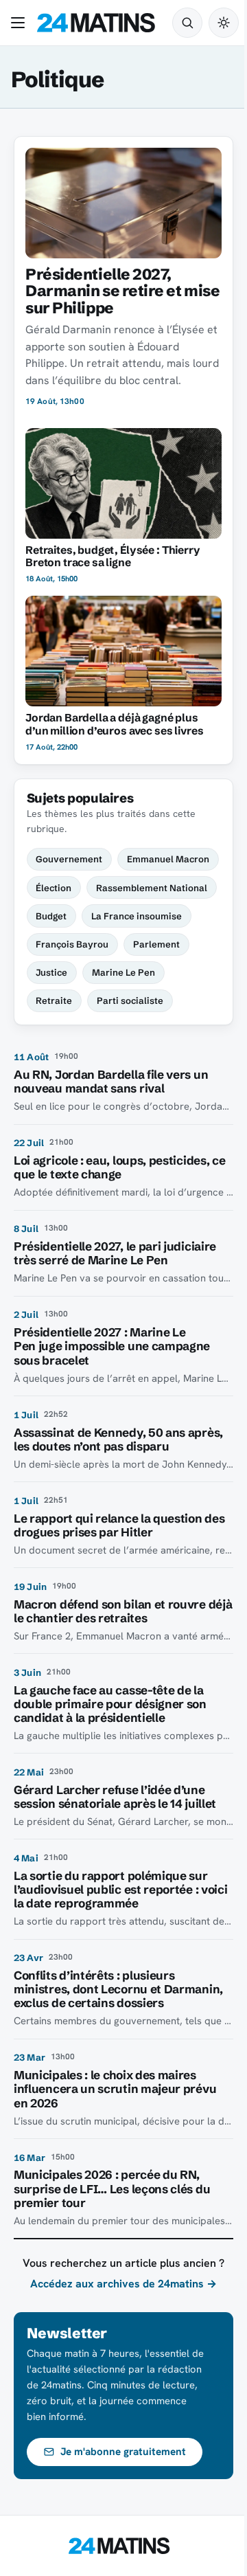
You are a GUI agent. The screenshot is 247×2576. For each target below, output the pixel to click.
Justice (51, 972)
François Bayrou (72, 944)
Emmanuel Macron (168, 859)
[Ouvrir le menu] (21, 23)
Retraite (54, 1000)
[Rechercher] (187, 23)
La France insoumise (137, 916)
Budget (51, 916)
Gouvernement (69, 859)
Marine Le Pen (123, 972)
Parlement (156, 944)
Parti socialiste (130, 1000)
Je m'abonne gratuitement (123, 2452)
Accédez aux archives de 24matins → (123, 2284)
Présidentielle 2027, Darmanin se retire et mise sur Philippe (122, 291)
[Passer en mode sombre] (224, 23)
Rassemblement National (152, 888)
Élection (54, 888)
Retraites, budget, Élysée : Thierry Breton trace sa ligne (113, 557)
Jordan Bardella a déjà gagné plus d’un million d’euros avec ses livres (114, 724)
